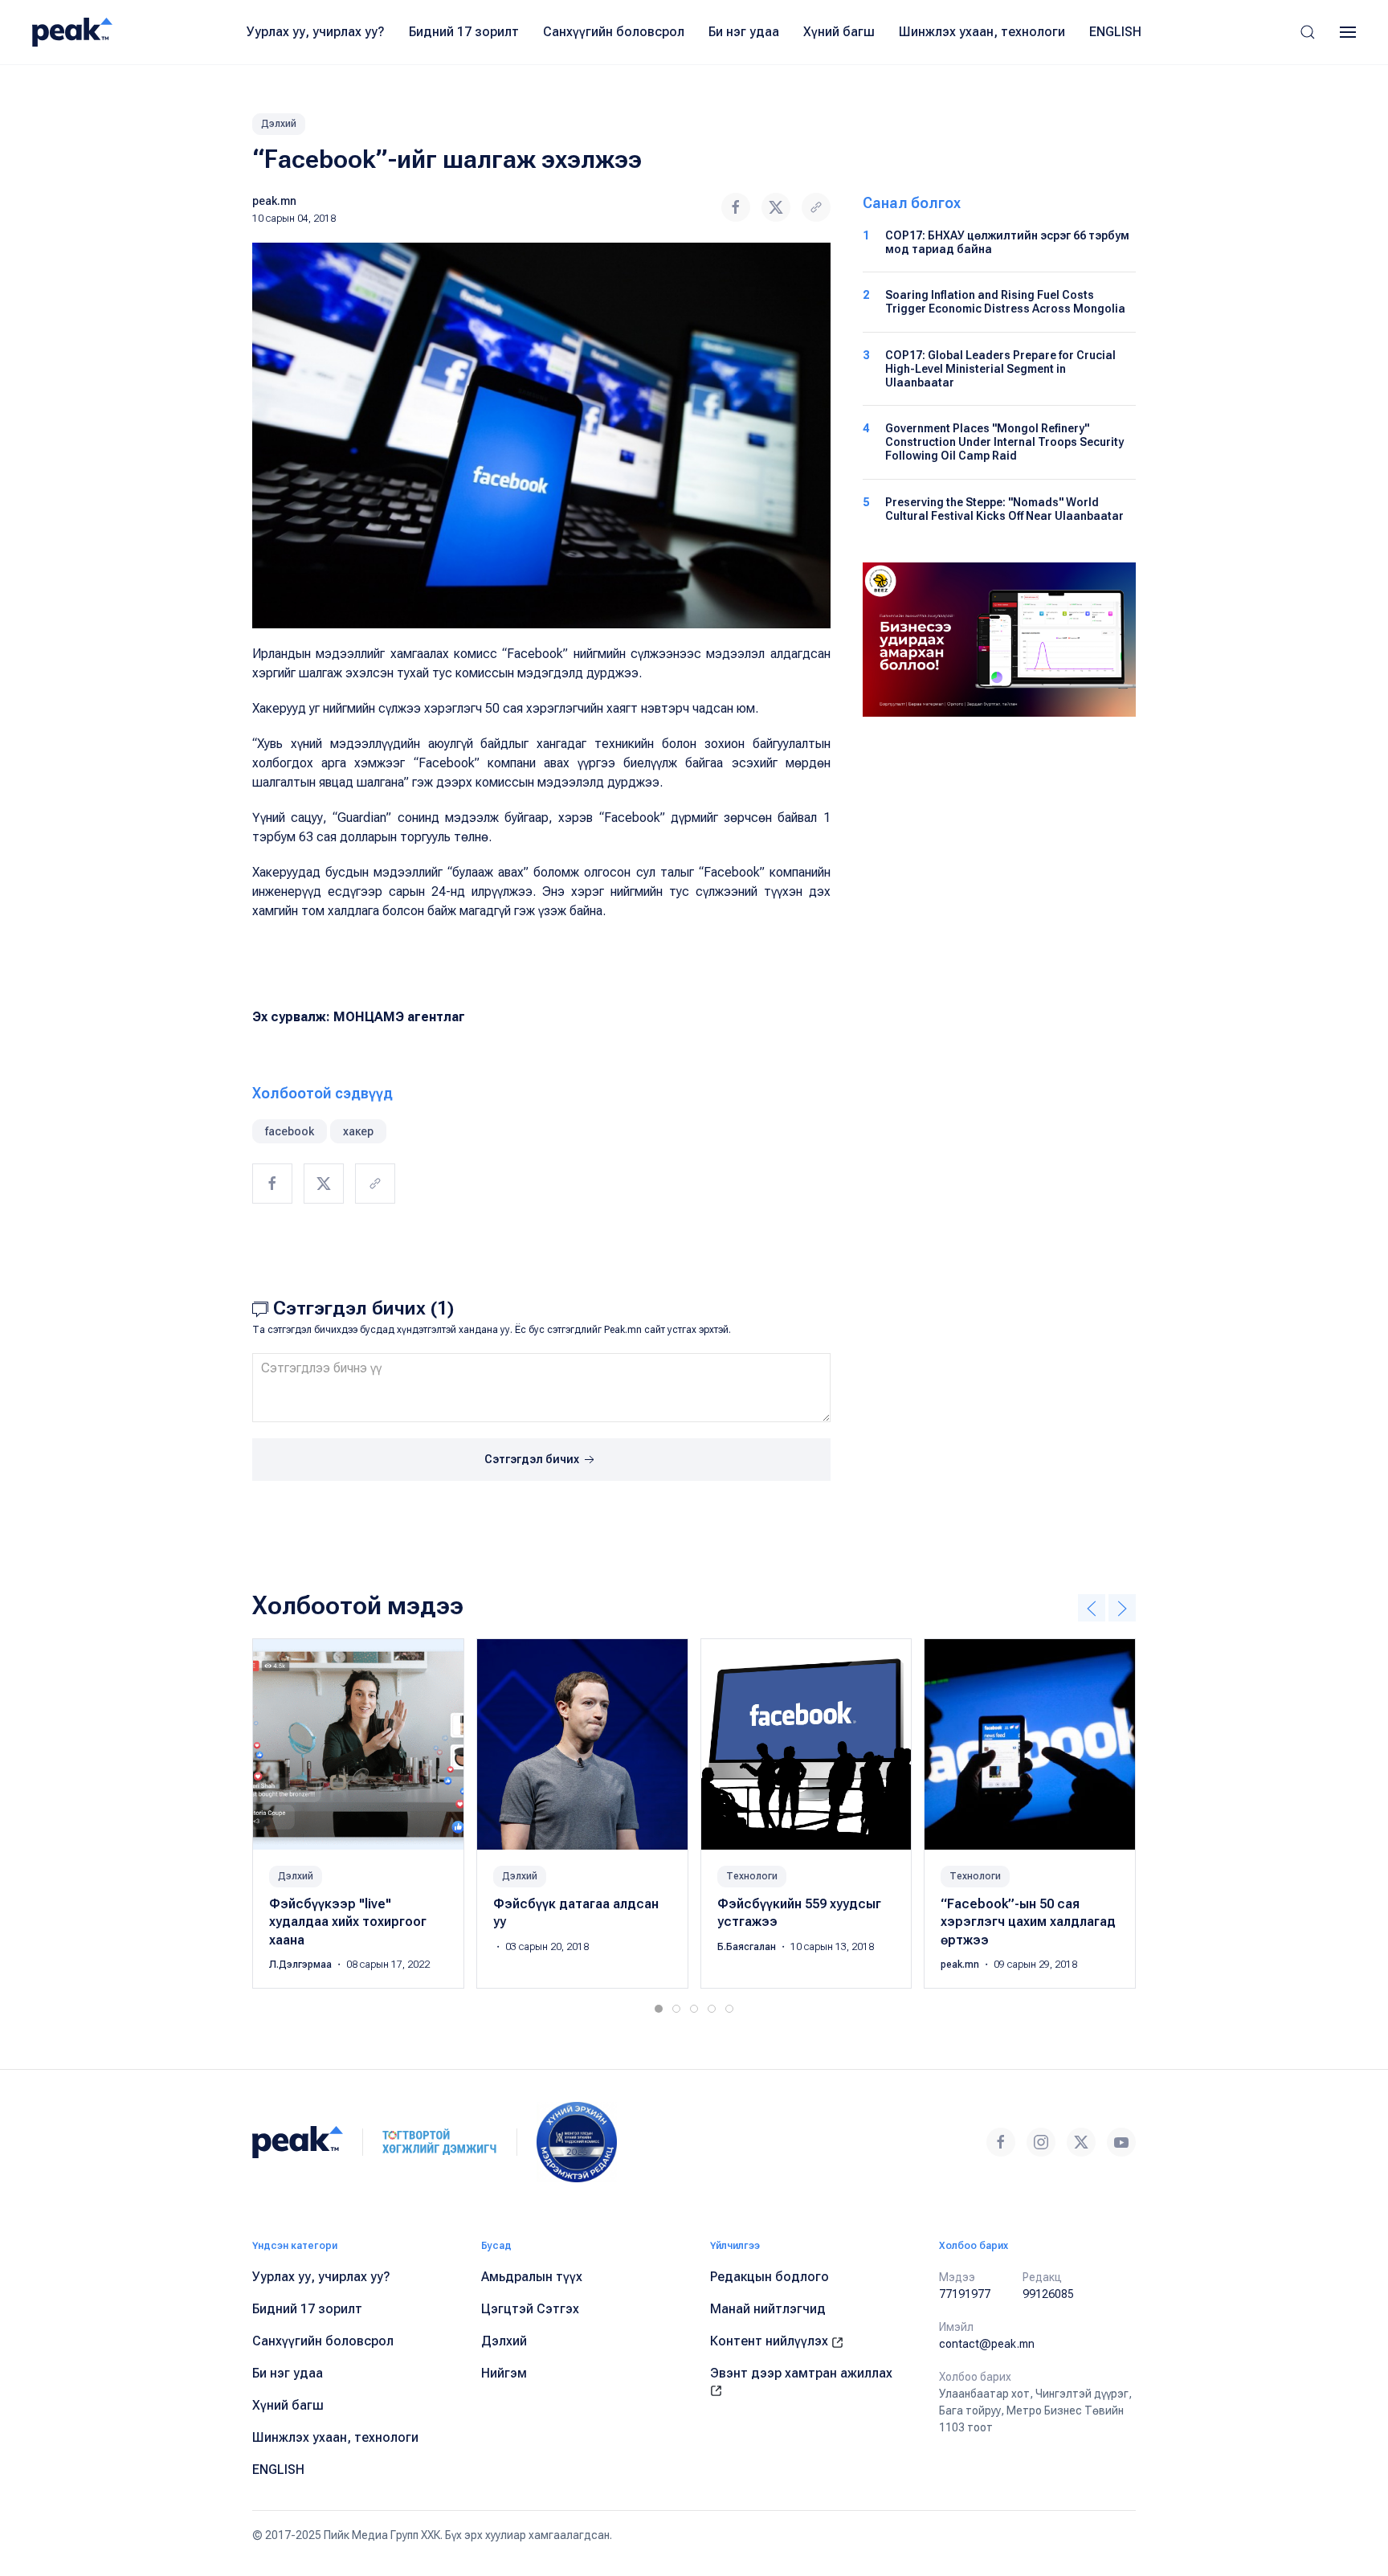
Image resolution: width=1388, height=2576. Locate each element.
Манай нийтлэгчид (768, 2309)
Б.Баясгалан (748, 1947)
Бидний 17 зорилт (464, 32)
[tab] (659, 2009)
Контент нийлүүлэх (771, 2341)
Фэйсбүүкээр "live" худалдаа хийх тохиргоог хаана (348, 1922)
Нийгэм (504, 2373)
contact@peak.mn (987, 2344)
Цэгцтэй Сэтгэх (530, 2309)
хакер (358, 1131)
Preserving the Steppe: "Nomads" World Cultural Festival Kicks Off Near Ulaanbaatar (1004, 509)
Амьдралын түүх (532, 2277)
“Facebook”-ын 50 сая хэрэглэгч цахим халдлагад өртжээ (1028, 1922)
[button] (1308, 32)
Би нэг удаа (744, 32)
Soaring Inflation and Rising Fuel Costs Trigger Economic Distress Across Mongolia (1005, 302)
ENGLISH (1115, 32)
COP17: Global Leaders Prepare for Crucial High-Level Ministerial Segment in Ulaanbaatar (1000, 369)
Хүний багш (839, 32)
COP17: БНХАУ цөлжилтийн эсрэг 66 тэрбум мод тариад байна (1007, 242)
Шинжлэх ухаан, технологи (982, 32)
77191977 (965, 2294)
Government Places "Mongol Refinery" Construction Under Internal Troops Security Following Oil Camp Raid (1004, 442)
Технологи (752, 1876)
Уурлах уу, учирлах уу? (316, 32)
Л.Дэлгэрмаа (302, 1965)
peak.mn (274, 201)
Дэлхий (279, 124)
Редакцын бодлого (770, 2277)
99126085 (1048, 2294)
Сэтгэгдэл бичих (533, 1459)
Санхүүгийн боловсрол (614, 32)
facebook (290, 1131)
